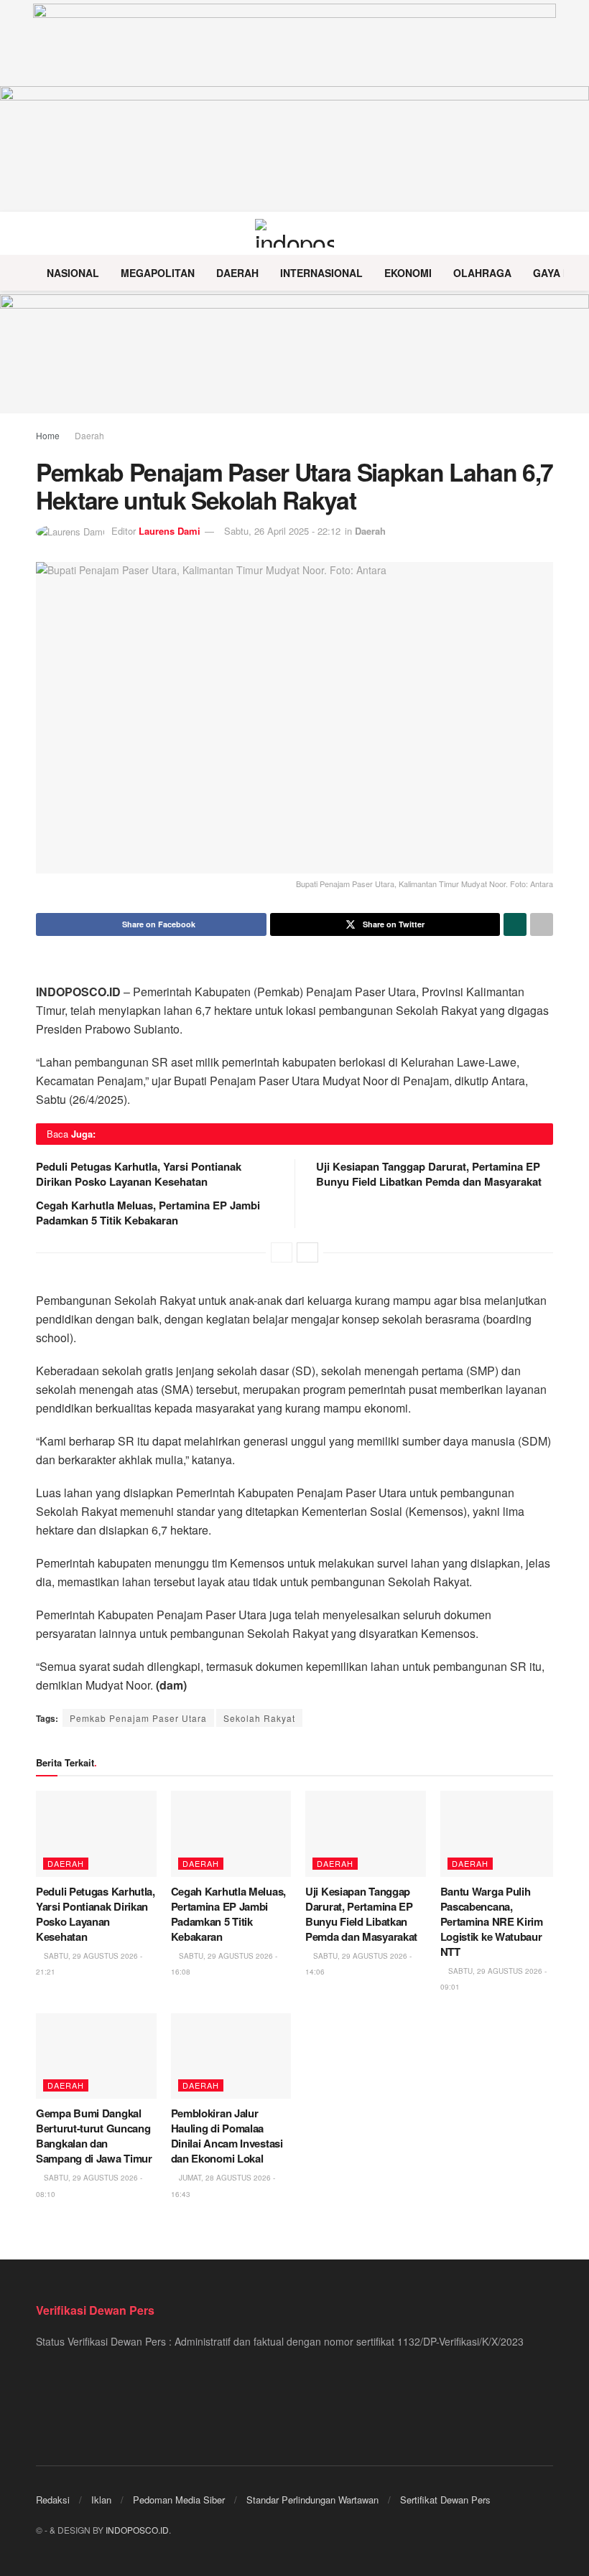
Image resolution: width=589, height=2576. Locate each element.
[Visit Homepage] (295, 233)
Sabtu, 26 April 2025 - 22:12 (282, 531)
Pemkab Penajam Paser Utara (138, 1718)
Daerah (237, 273)
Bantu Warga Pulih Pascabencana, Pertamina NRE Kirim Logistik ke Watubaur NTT (492, 1921)
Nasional (73, 273)
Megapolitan (158, 273)
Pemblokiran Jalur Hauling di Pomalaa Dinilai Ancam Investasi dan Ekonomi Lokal (227, 2136)
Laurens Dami (170, 531)
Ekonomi (408, 273)
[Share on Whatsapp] (515, 924)
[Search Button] (547, 233)
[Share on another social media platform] (542, 924)
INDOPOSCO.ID (137, 2530)
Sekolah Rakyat (259, 1718)
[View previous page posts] (282, 1252)
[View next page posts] (307, 1252)
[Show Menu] (42, 233)
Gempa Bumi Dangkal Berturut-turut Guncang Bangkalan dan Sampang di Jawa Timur (94, 2136)
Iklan (101, 2500)
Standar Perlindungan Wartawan (312, 2500)
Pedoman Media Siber (179, 2500)
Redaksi (53, 2500)
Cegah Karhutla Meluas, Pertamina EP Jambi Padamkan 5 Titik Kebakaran (148, 1213)
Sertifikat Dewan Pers (445, 2500)
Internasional (321, 273)
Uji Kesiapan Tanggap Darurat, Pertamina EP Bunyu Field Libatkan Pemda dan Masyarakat (429, 1174)
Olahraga (482, 273)
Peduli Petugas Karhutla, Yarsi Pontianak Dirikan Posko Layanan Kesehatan (139, 1174)
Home (48, 435)
